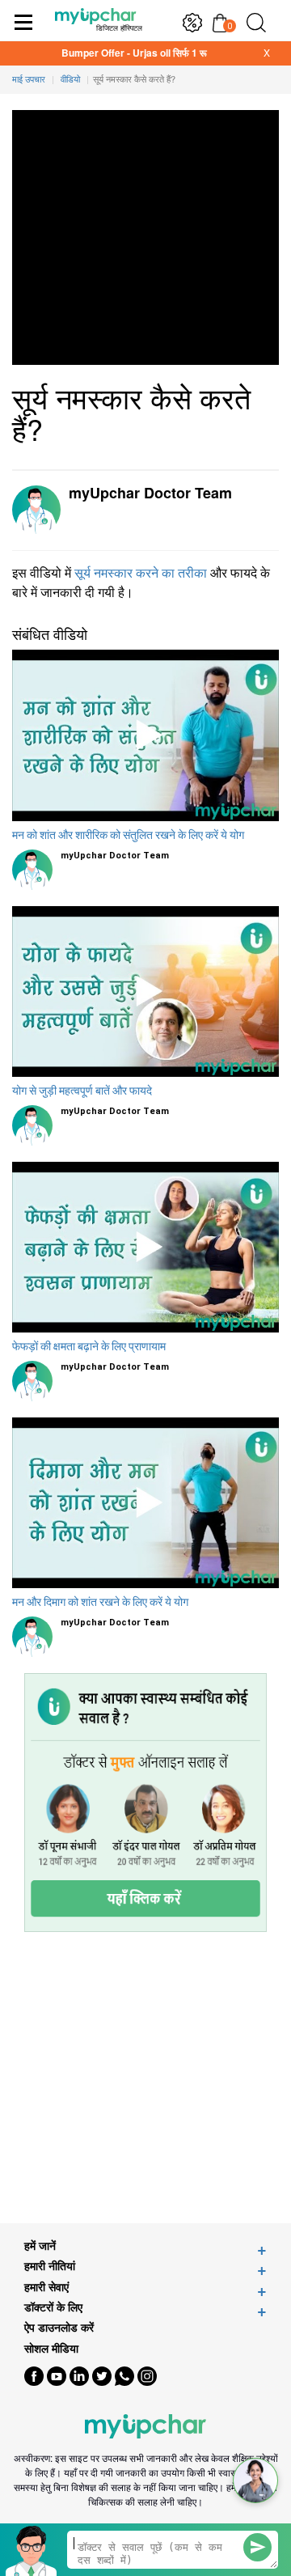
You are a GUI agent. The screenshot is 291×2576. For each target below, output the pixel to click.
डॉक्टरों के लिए (53, 2307)
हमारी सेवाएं (46, 2287)
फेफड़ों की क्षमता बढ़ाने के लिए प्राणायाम (89, 1346)
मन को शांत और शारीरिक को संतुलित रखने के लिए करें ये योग (128, 835)
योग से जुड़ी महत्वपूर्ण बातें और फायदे (82, 1091)
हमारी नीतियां (50, 2266)
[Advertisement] (145, 2078)
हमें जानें (40, 2246)
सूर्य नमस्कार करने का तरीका (141, 572)
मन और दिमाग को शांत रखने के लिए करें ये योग (100, 1602)
